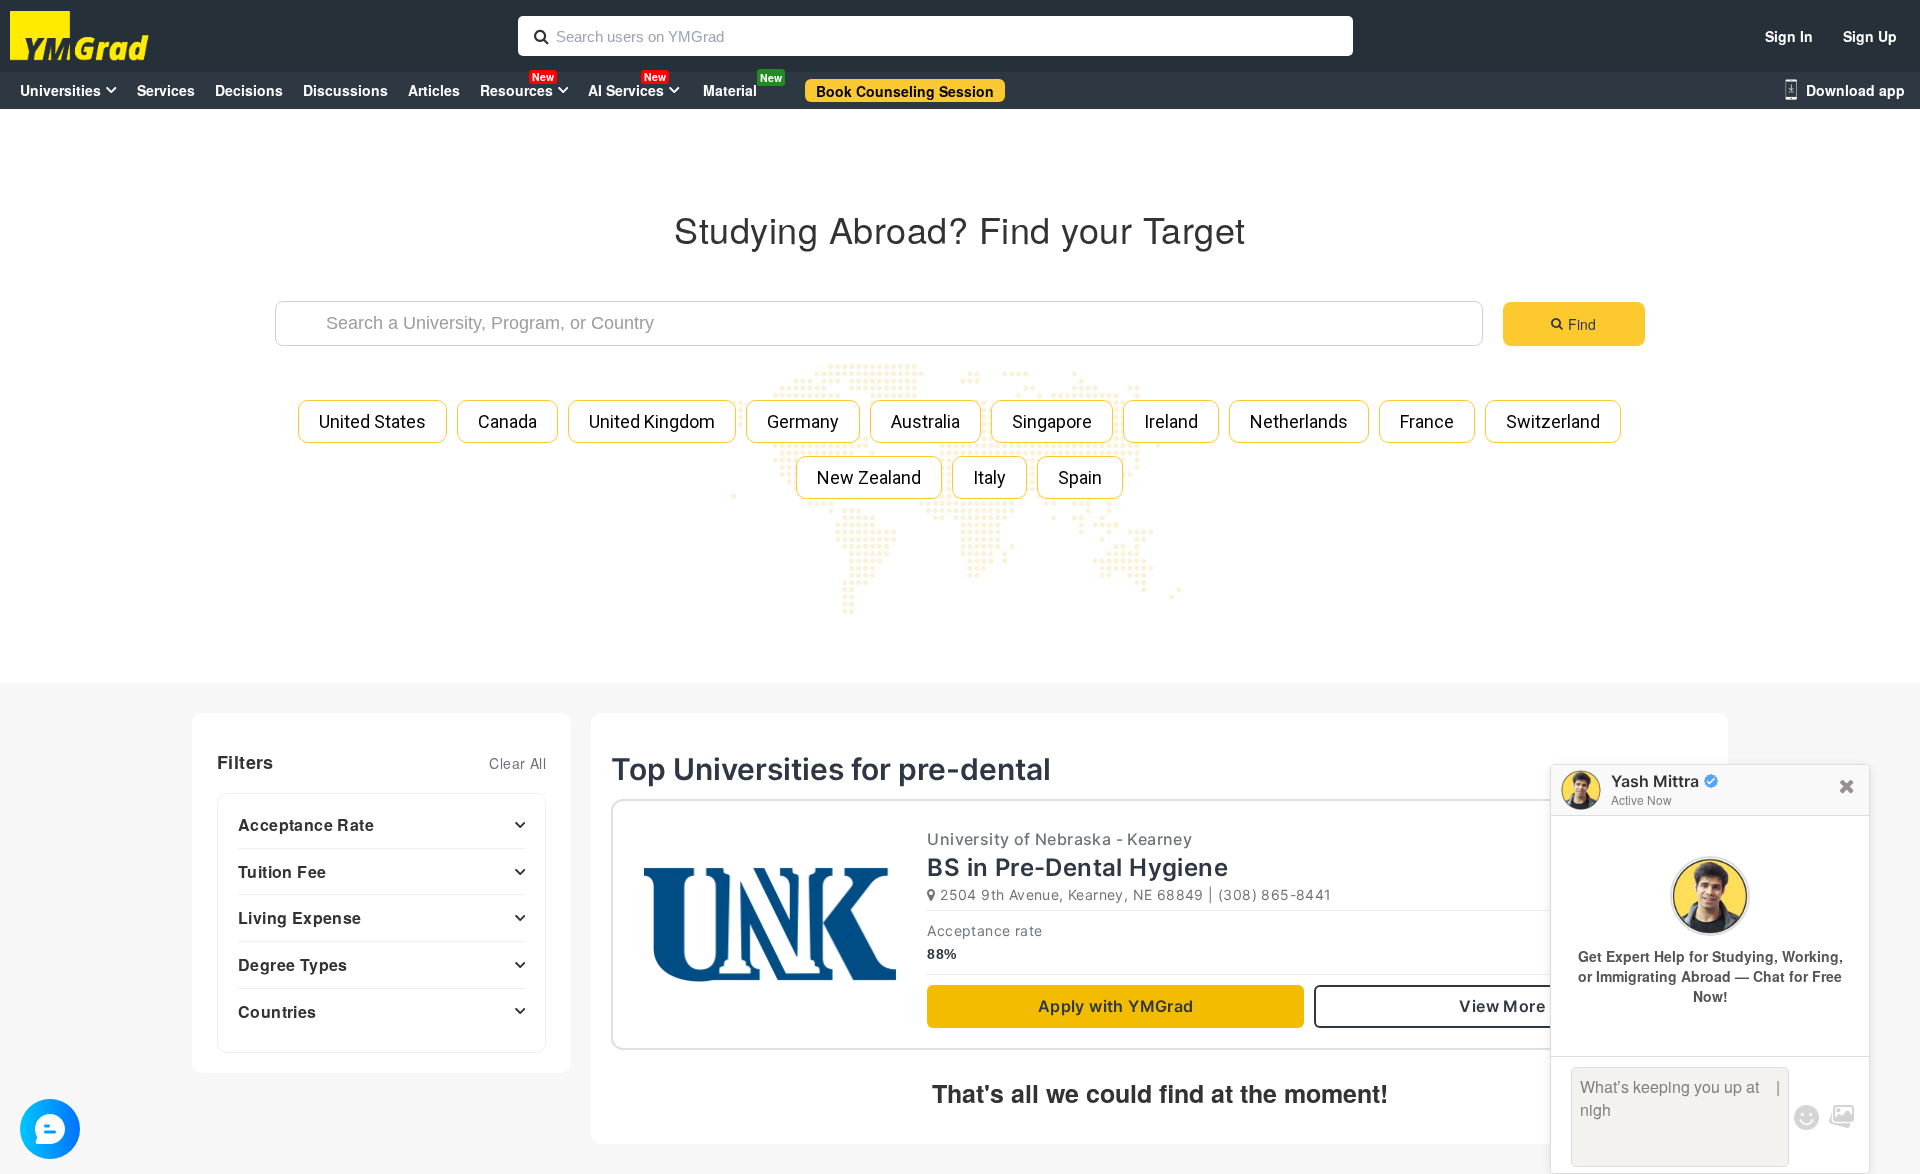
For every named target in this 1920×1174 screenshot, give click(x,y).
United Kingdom (652, 421)
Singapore (1052, 421)
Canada (507, 421)
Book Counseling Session (905, 91)
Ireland (1171, 421)
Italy (989, 477)
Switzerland (1553, 421)
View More (1502, 1006)
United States (372, 421)
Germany (803, 421)
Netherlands (1299, 421)
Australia (925, 421)
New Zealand (869, 477)
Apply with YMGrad (1116, 1006)
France (1427, 421)
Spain (1080, 477)
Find (1582, 324)
